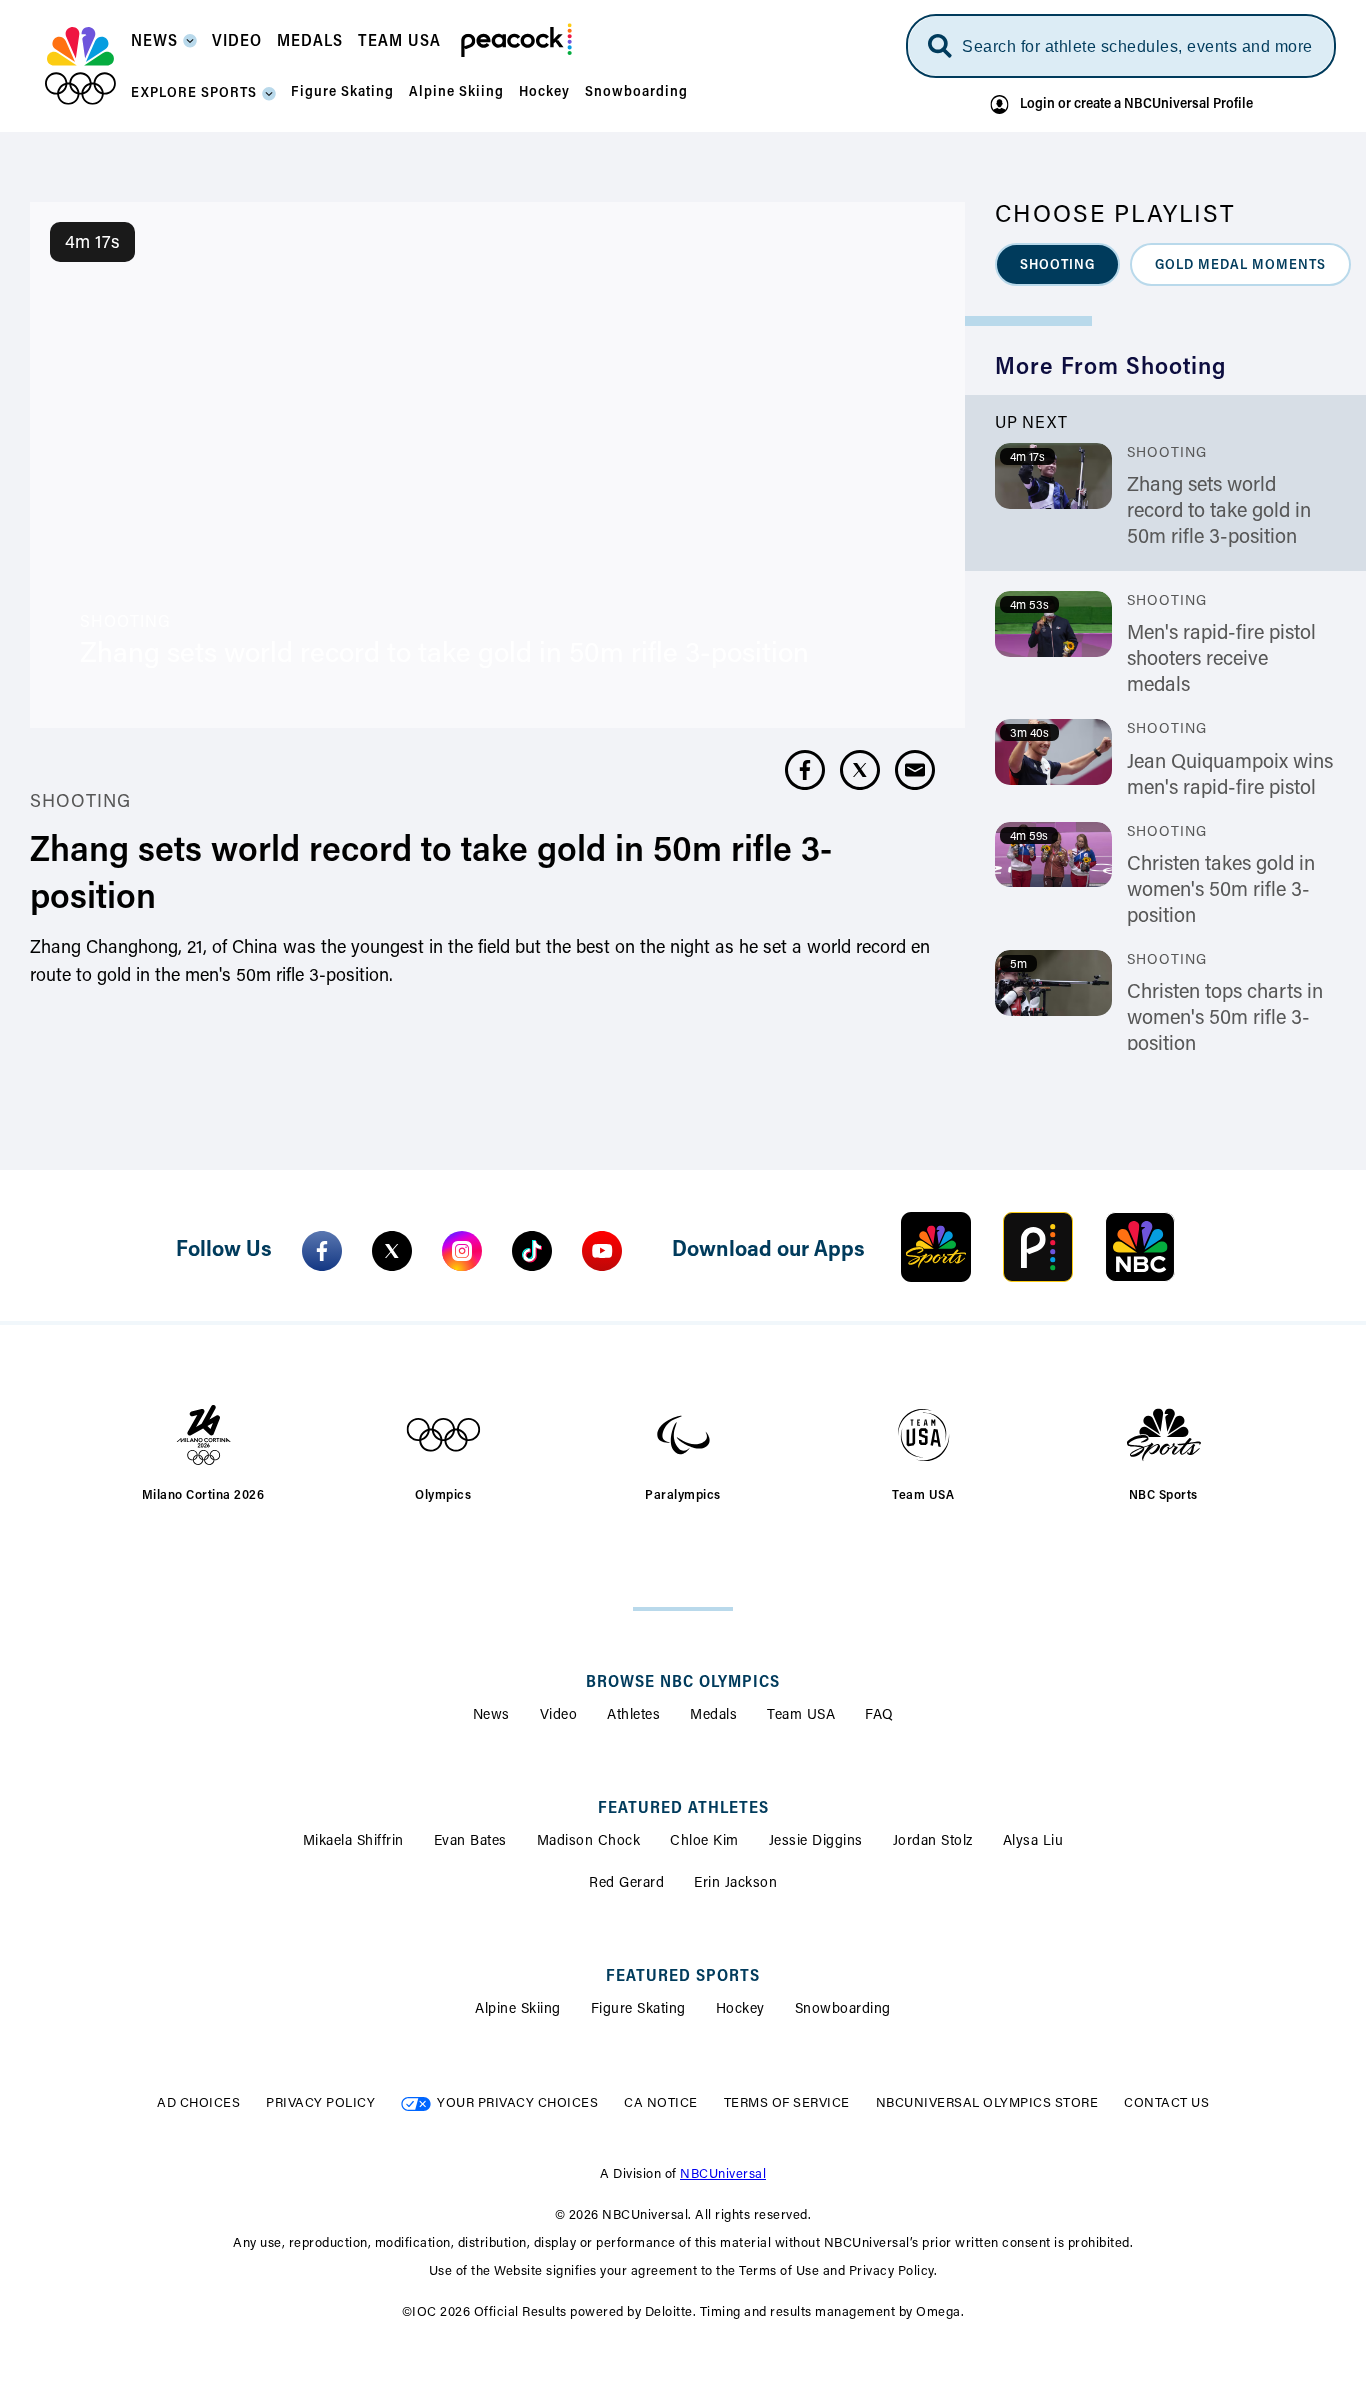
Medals (713, 1716)
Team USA (801, 1716)
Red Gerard (626, 1884)
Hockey (740, 2010)
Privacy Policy (320, 2103)
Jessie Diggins (816, 1842)
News (491, 1716)
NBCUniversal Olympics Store (987, 2103)
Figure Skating (638, 2010)
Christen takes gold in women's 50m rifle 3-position (1221, 891)
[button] (164, 47)
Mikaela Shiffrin (353, 1842)
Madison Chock (589, 1842)
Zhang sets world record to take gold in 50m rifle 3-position (1219, 512)
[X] (392, 1251)
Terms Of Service (787, 2103)
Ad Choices (198, 2103)
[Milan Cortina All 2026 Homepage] (80, 66)
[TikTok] (532, 1251)
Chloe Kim (704, 1842)
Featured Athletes (683, 1809)
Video (559, 1716)
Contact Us (1166, 2103)
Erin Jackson (735, 1884)
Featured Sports (683, 1977)
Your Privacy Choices (517, 2103)
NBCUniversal (723, 2174)
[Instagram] (462, 1251)
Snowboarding (843, 2010)
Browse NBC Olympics (683, 1683)
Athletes (633, 1716)
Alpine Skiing (518, 2010)
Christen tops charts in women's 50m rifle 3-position (1225, 1019)
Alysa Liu (1033, 1842)
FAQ (879, 1716)
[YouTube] (602, 1251)
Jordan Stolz (933, 1842)
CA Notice (661, 2103)
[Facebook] (322, 1251)
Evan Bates (470, 1842)
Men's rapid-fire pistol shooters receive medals (1221, 660)
